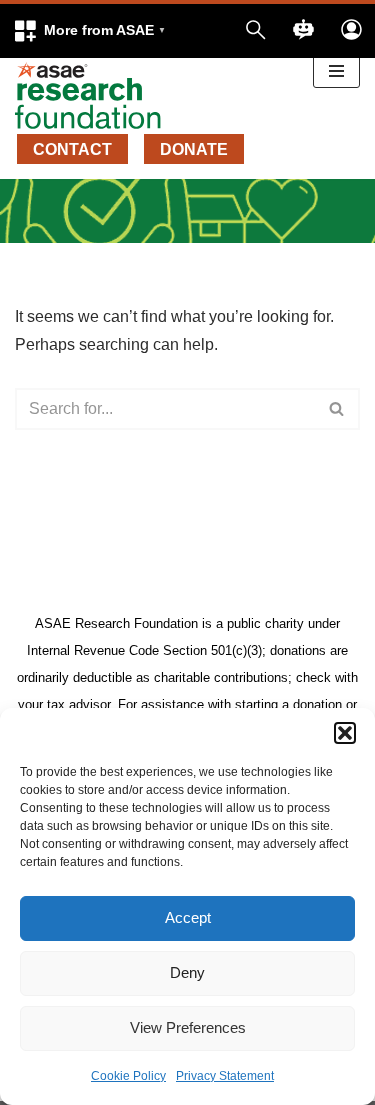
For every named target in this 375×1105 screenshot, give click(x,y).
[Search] (337, 409)
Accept (188, 917)
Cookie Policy (128, 1076)
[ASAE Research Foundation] (95, 96)
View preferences (188, 1027)
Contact (72, 149)
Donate (194, 149)
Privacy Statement (225, 1076)
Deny (187, 972)
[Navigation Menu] (336, 71)
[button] (345, 733)
